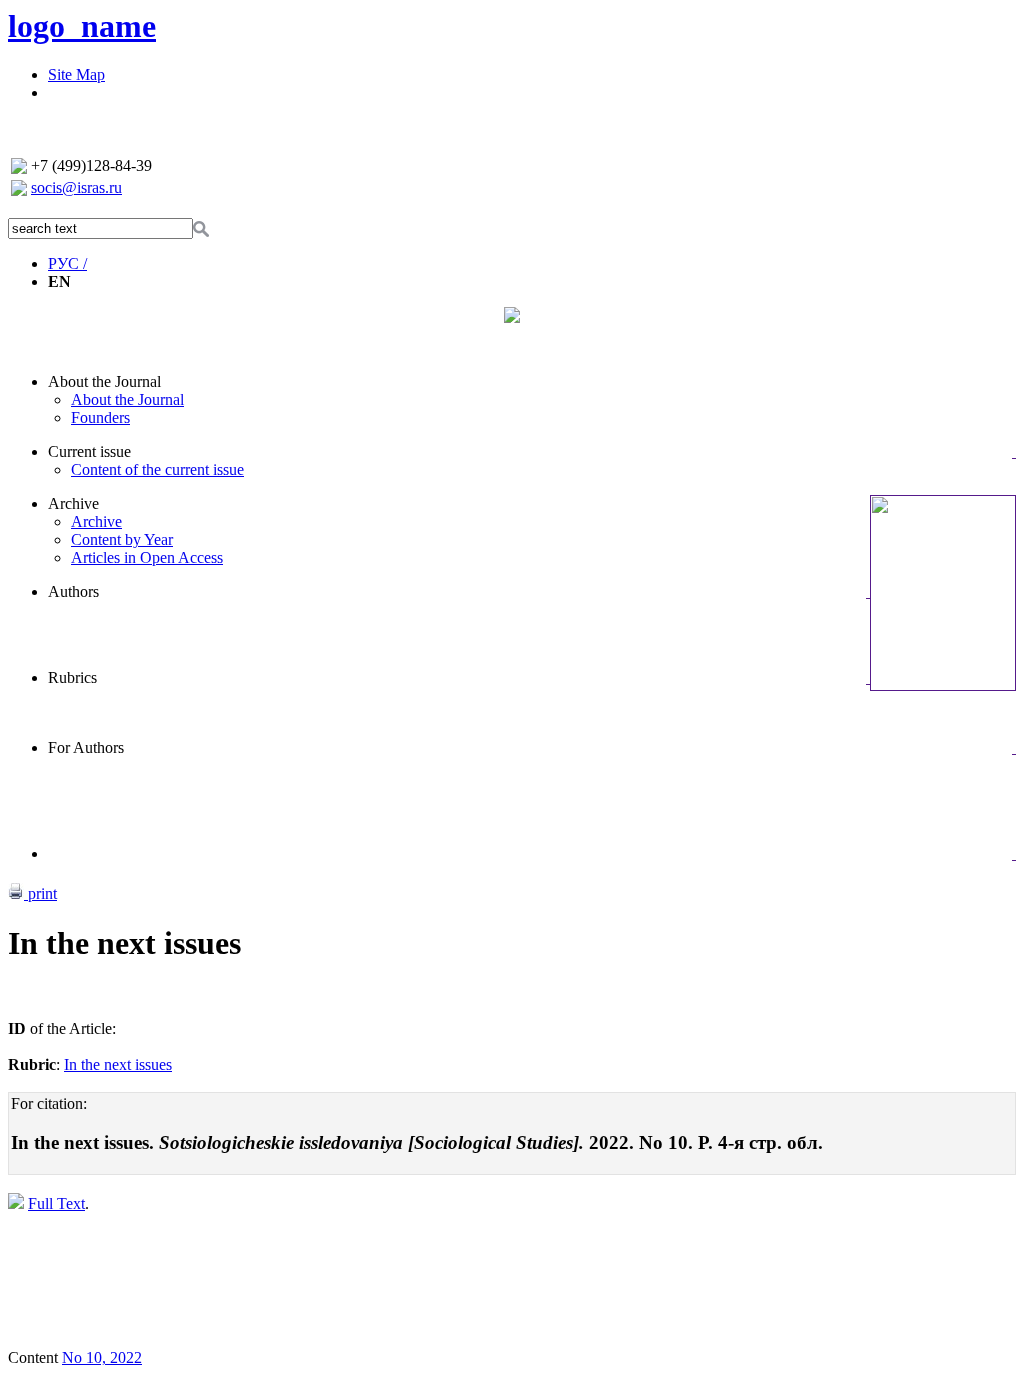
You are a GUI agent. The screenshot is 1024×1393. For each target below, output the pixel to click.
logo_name (82, 26)
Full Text (56, 1203)
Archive (73, 503)
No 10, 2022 (102, 1357)
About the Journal (104, 381)
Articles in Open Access (147, 557)
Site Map (76, 74)
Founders (100, 417)
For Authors (86, 747)
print (40, 893)
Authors (73, 591)
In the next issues (118, 1064)
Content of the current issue (157, 469)
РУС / (67, 263)
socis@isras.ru (76, 187)
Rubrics (72, 677)
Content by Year (122, 539)
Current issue (89, 451)
